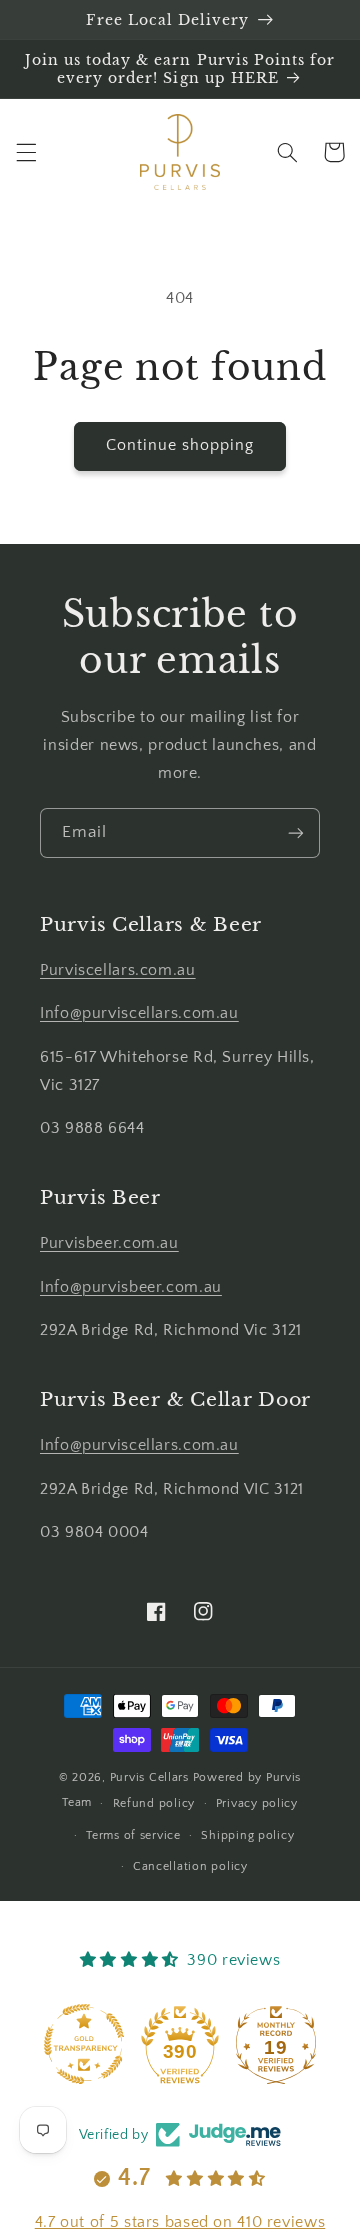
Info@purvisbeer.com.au (131, 1287)
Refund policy (154, 1803)
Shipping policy (247, 1835)
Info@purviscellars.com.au (139, 1013)
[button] (26, 152)
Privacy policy (257, 1803)
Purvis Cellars (149, 1777)
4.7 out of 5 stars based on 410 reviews (180, 2222)
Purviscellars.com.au (118, 970)
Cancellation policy (190, 1866)
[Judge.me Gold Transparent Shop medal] (84, 2044)
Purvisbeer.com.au (109, 1243)
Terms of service (133, 1835)
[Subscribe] (296, 832)
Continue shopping (180, 445)
